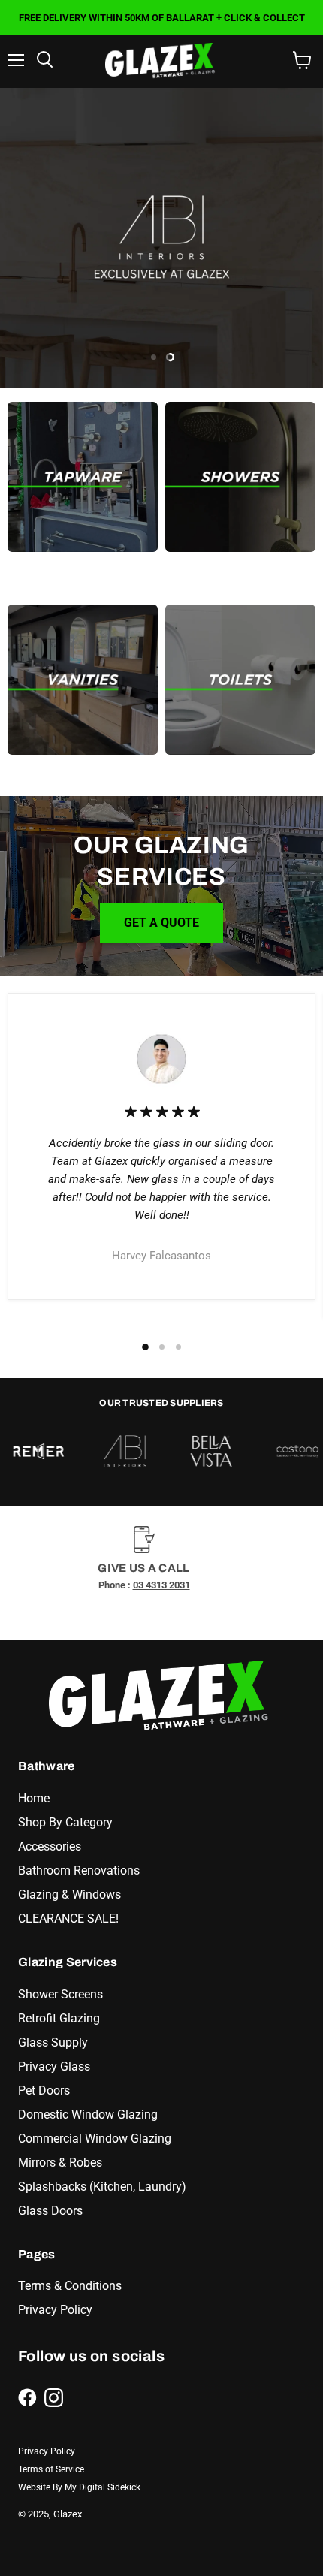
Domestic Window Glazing (88, 2114)
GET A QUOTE (161, 923)
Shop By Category (65, 1822)
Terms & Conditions (70, 2286)
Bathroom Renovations (79, 1870)
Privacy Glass (54, 2066)
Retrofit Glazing (59, 2018)
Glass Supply (53, 2042)
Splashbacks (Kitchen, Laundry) (102, 2187)
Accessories (50, 1846)
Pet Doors (44, 2090)
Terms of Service (51, 2469)
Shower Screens (60, 1994)
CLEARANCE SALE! (68, 1918)
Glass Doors (50, 2211)
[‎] (83, 477)
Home (34, 1798)
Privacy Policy (55, 2310)
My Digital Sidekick (103, 2487)
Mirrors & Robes (60, 2163)
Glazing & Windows (69, 1894)
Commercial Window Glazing (95, 2139)
